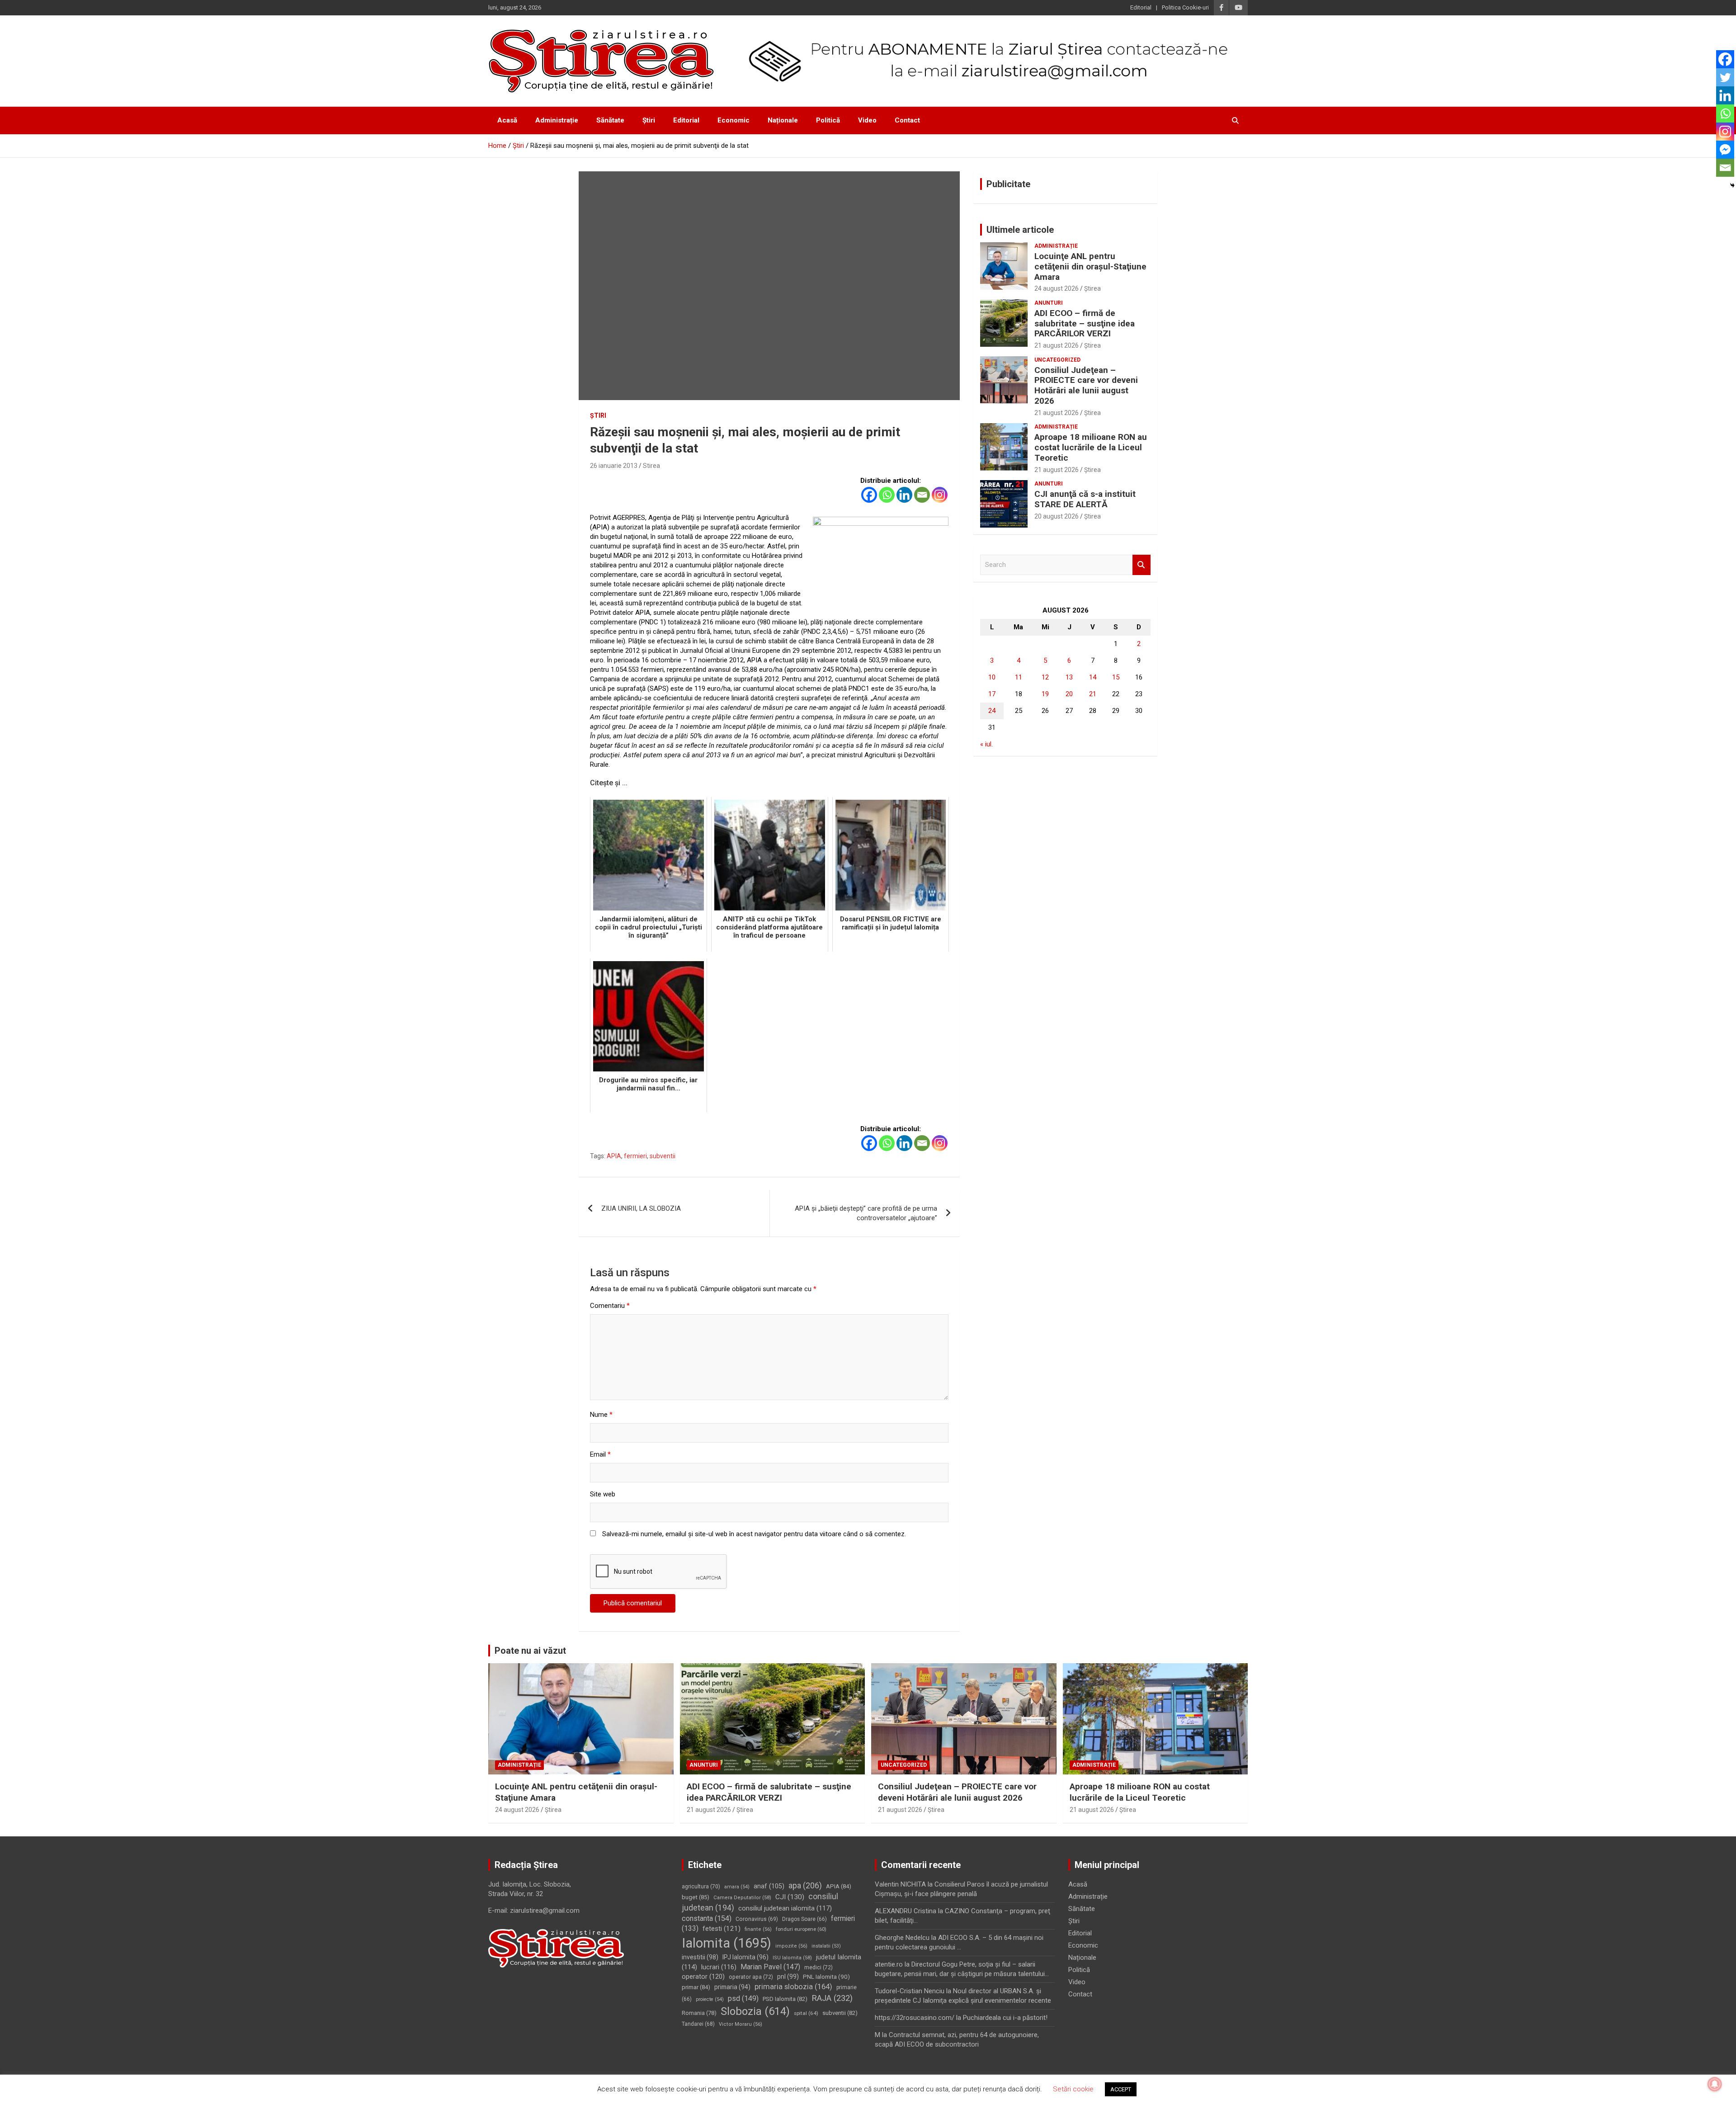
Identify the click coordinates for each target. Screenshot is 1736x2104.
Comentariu (610, 1306)
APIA (614, 1156)
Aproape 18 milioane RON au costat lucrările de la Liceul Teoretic (1091, 447)
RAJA (832, 1998)
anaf (769, 1886)
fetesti (722, 1929)
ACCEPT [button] (1121, 2089)
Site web (603, 1494)
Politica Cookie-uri (1185, 7)
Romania (699, 2013)
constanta (707, 1918)
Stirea (651, 466)
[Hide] (1732, 185)
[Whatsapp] (887, 495)
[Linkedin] (904, 495)
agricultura (701, 1887)
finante (758, 1929)
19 (1045, 694)
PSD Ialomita (785, 1999)
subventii (663, 1156)
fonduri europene (801, 1929)
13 (1069, 677)
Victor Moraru (741, 2024)
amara (737, 1887)
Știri (649, 120)
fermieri (635, 1156)
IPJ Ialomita (745, 1957)
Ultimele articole (1020, 230)
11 (1019, 677)
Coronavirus (757, 1919)
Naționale (783, 120)
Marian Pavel (770, 1967)
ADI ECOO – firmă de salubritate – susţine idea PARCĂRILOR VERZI (1085, 323)
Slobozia (755, 2011)
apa (805, 1885)
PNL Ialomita (826, 1977)
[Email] (922, 495)
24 (992, 711)
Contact (907, 120)
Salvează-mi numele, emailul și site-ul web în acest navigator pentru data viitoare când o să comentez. (754, 1534)
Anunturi (1049, 303)
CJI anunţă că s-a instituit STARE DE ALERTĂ (1085, 499)
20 (1069, 694)
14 (1093, 677)
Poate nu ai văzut (530, 1651)
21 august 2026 (1057, 345)
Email (600, 1454)
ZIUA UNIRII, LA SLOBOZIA (641, 1208)
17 (992, 694)
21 (1093, 694)
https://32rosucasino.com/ (915, 2018)
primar (696, 1987)
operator (703, 1977)
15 (1116, 677)
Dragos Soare (804, 1919)
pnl (788, 1977)
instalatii (826, 1946)
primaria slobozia (793, 1986)
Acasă (507, 120)
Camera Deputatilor (742, 1898)
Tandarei (698, 2024)
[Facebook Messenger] (1725, 150)
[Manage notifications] (1715, 2084)
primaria (732, 1987)
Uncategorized (1057, 360)
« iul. (986, 744)
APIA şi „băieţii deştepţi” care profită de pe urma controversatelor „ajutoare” (866, 1213)
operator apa (751, 1977)
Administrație (557, 120)
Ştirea (1092, 288)
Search (1142, 565)
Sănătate (610, 120)
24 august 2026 (1057, 288)
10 (992, 677)
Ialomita (726, 1943)
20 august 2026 (1057, 516)
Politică (828, 120)
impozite (791, 1946)
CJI (790, 1897)
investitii (700, 1957)
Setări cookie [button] (1073, 2089)
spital (806, 2013)
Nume (601, 1415)
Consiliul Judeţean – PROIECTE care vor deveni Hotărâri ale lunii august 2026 (1086, 385)
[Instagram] (940, 495)
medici (818, 1967)
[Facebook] (869, 495)
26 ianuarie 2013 (614, 466)
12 (1045, 677)
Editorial (1141, 7)
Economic (734, 120)
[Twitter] (1725, 77)
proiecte (710, 1999)
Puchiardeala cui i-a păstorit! (1005, 2018)
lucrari (719, 1967)
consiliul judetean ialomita (785, 1908)
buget (696, 1897)
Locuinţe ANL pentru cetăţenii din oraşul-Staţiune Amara (1090, 267)
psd (743, 1998)
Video (867, 120)
